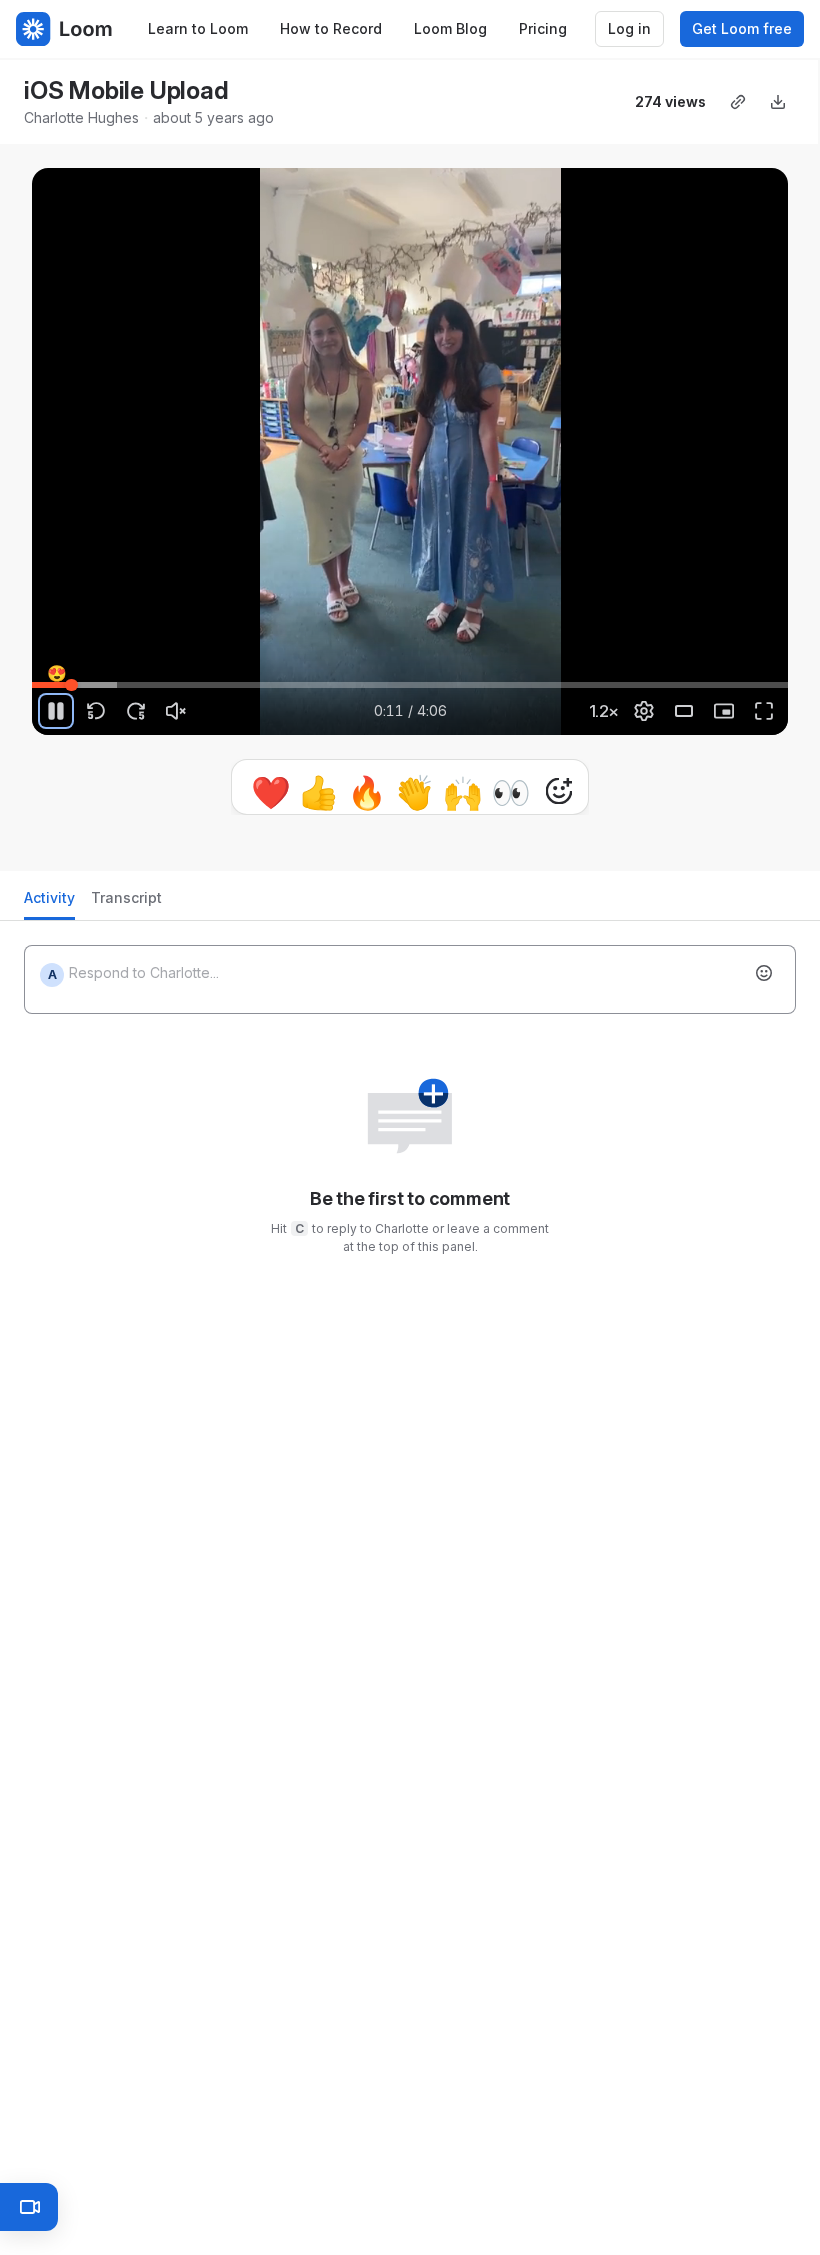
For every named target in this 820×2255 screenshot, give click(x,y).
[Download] (778, 102)
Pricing (543, 28)
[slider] (410, 685)
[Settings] (644, 711)
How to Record (331, 28)
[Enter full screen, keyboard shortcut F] (764, 711)
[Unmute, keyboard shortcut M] (176, 711)
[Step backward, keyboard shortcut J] (96, 711)
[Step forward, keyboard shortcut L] (136, 711)
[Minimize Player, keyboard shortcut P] (724, 711)
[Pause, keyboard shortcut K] (56, 711)
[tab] (49, 911)
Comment (616, 790)
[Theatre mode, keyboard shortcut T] (684, 711)
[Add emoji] (764, 981)
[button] (40, 673)
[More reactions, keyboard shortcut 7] (466, 791)
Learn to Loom (198, 28)
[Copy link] (738, 102)
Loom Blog (450, 28)
